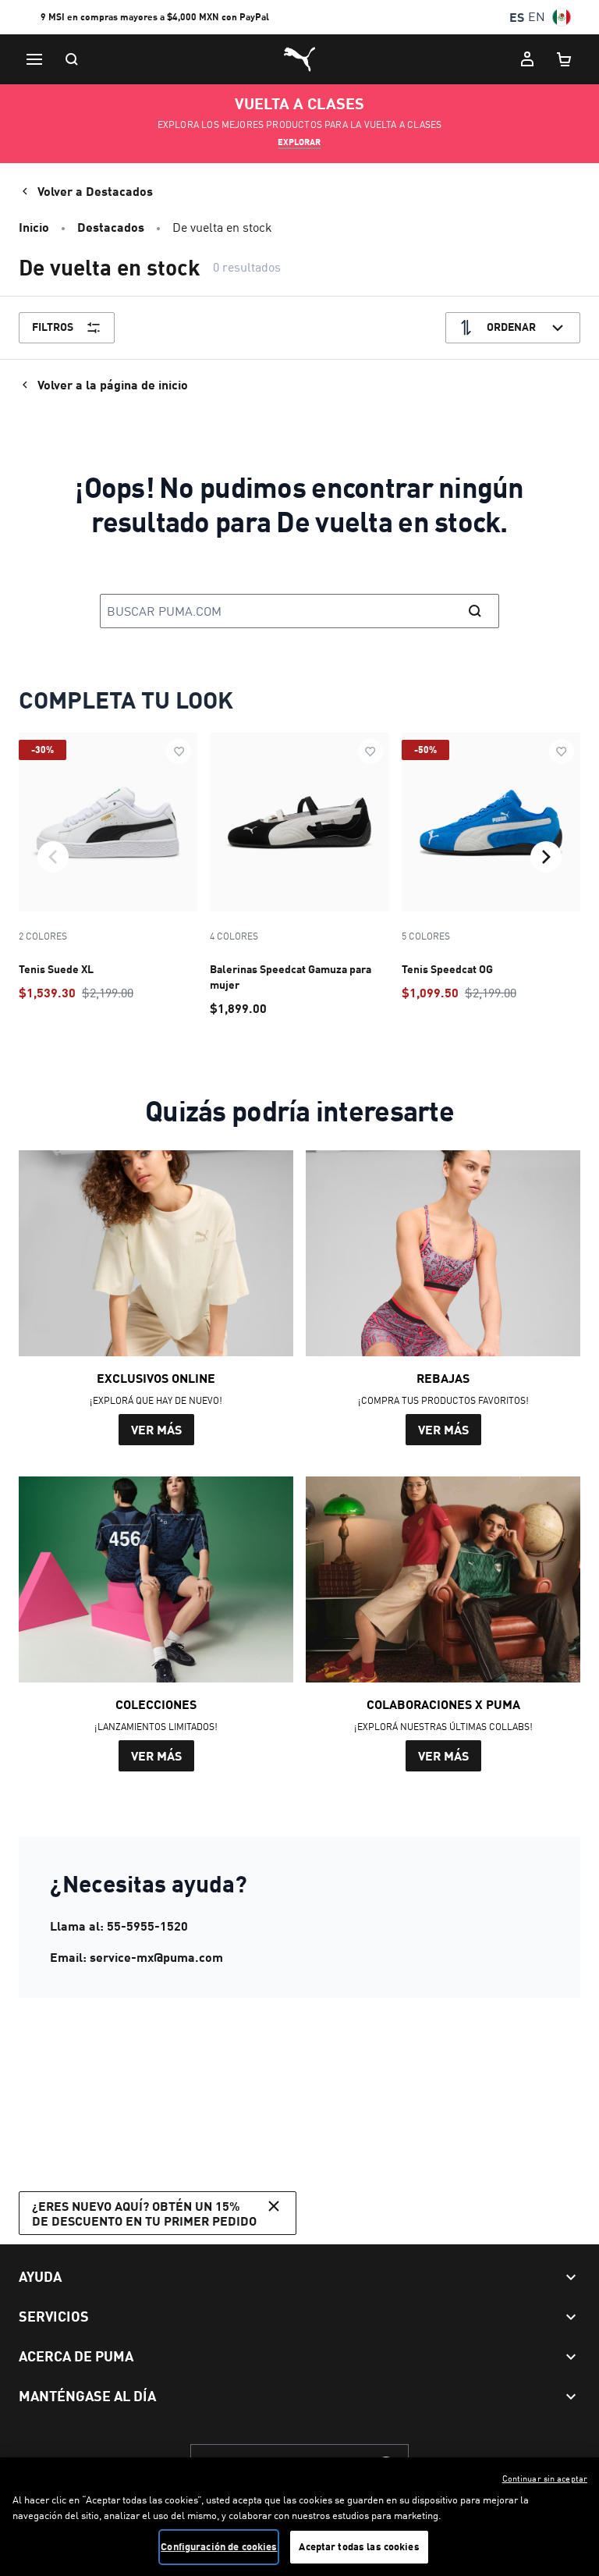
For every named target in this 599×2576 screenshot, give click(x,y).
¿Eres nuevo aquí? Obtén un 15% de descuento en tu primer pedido (144, 2213)
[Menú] (34, 59)
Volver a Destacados (95, 191)
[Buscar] (72, 59)
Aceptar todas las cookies (359, 2546)
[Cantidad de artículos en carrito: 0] (565, 59)
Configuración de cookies (219, 2546)
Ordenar (511, 327)
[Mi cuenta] (527, 59)
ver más (156, 1429)
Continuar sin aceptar (545, 2478)
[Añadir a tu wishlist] (179, 751)
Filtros (53, 327)
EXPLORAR (299, 142)
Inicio (34, 227)
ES (517, 17)
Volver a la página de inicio (113, 384)
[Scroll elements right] (546, 857)
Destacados (111, 227)
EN (537, 17)
